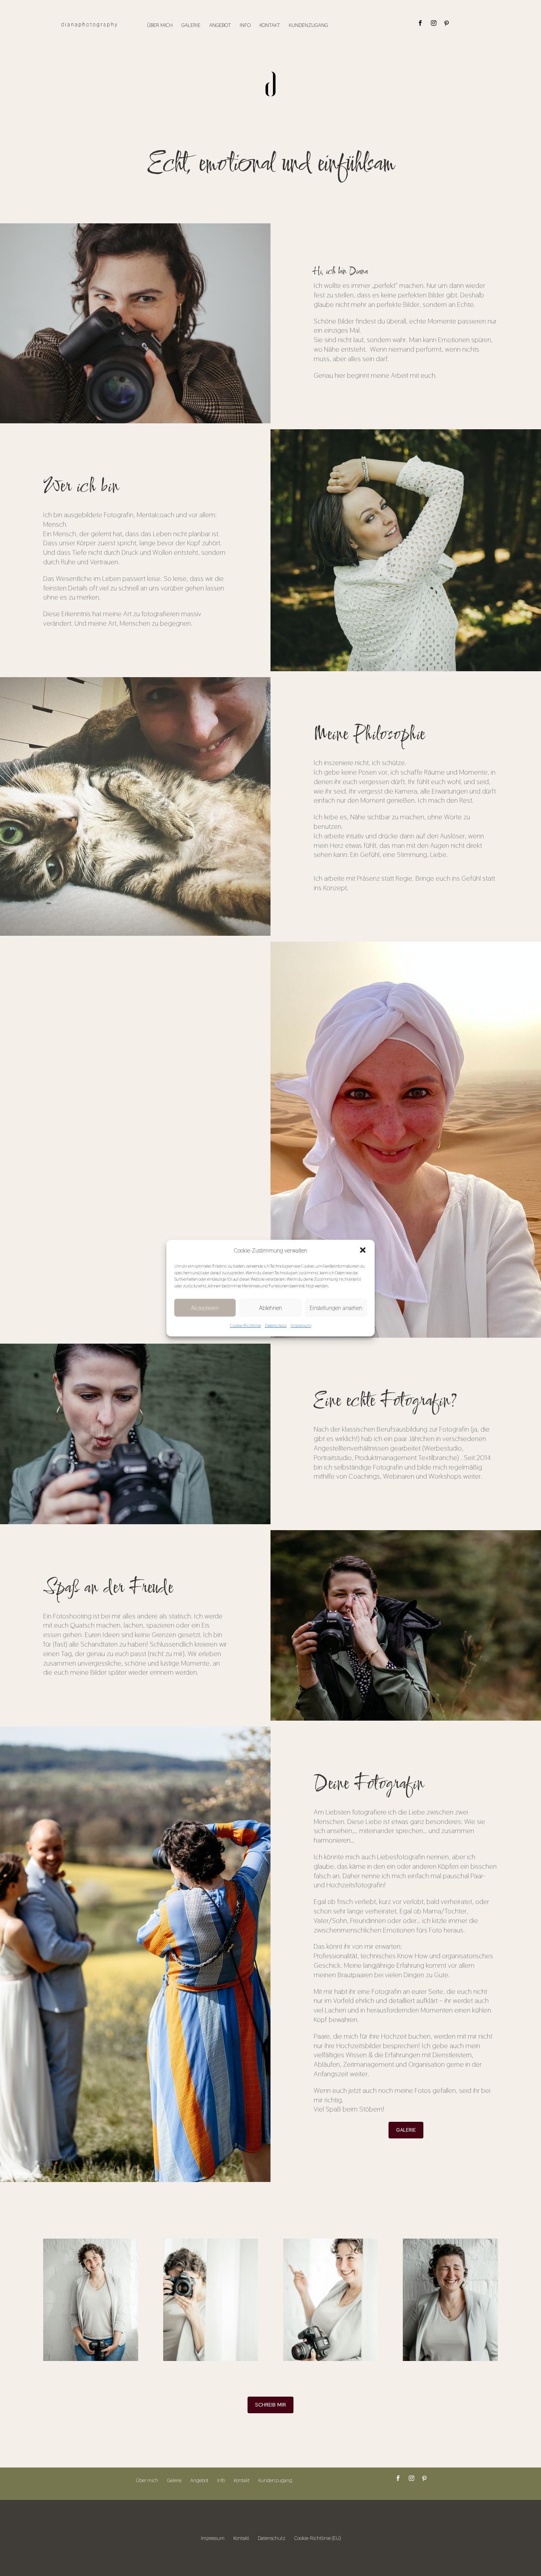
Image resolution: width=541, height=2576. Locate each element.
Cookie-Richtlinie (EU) (317, 2538)
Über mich (160, 25)
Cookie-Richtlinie (246, 1325)
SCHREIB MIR (270, 2405)
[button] (363, 1250)
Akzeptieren (205, 1308)
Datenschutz (276, 1325)
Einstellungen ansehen (336, 1308)
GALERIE (406, 2130)
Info (245, 25)
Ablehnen (270, 1308)
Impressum (301, 1325)
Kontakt (270, 25)
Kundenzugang (308, 25)
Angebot (220, 25)
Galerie (191, 25)
